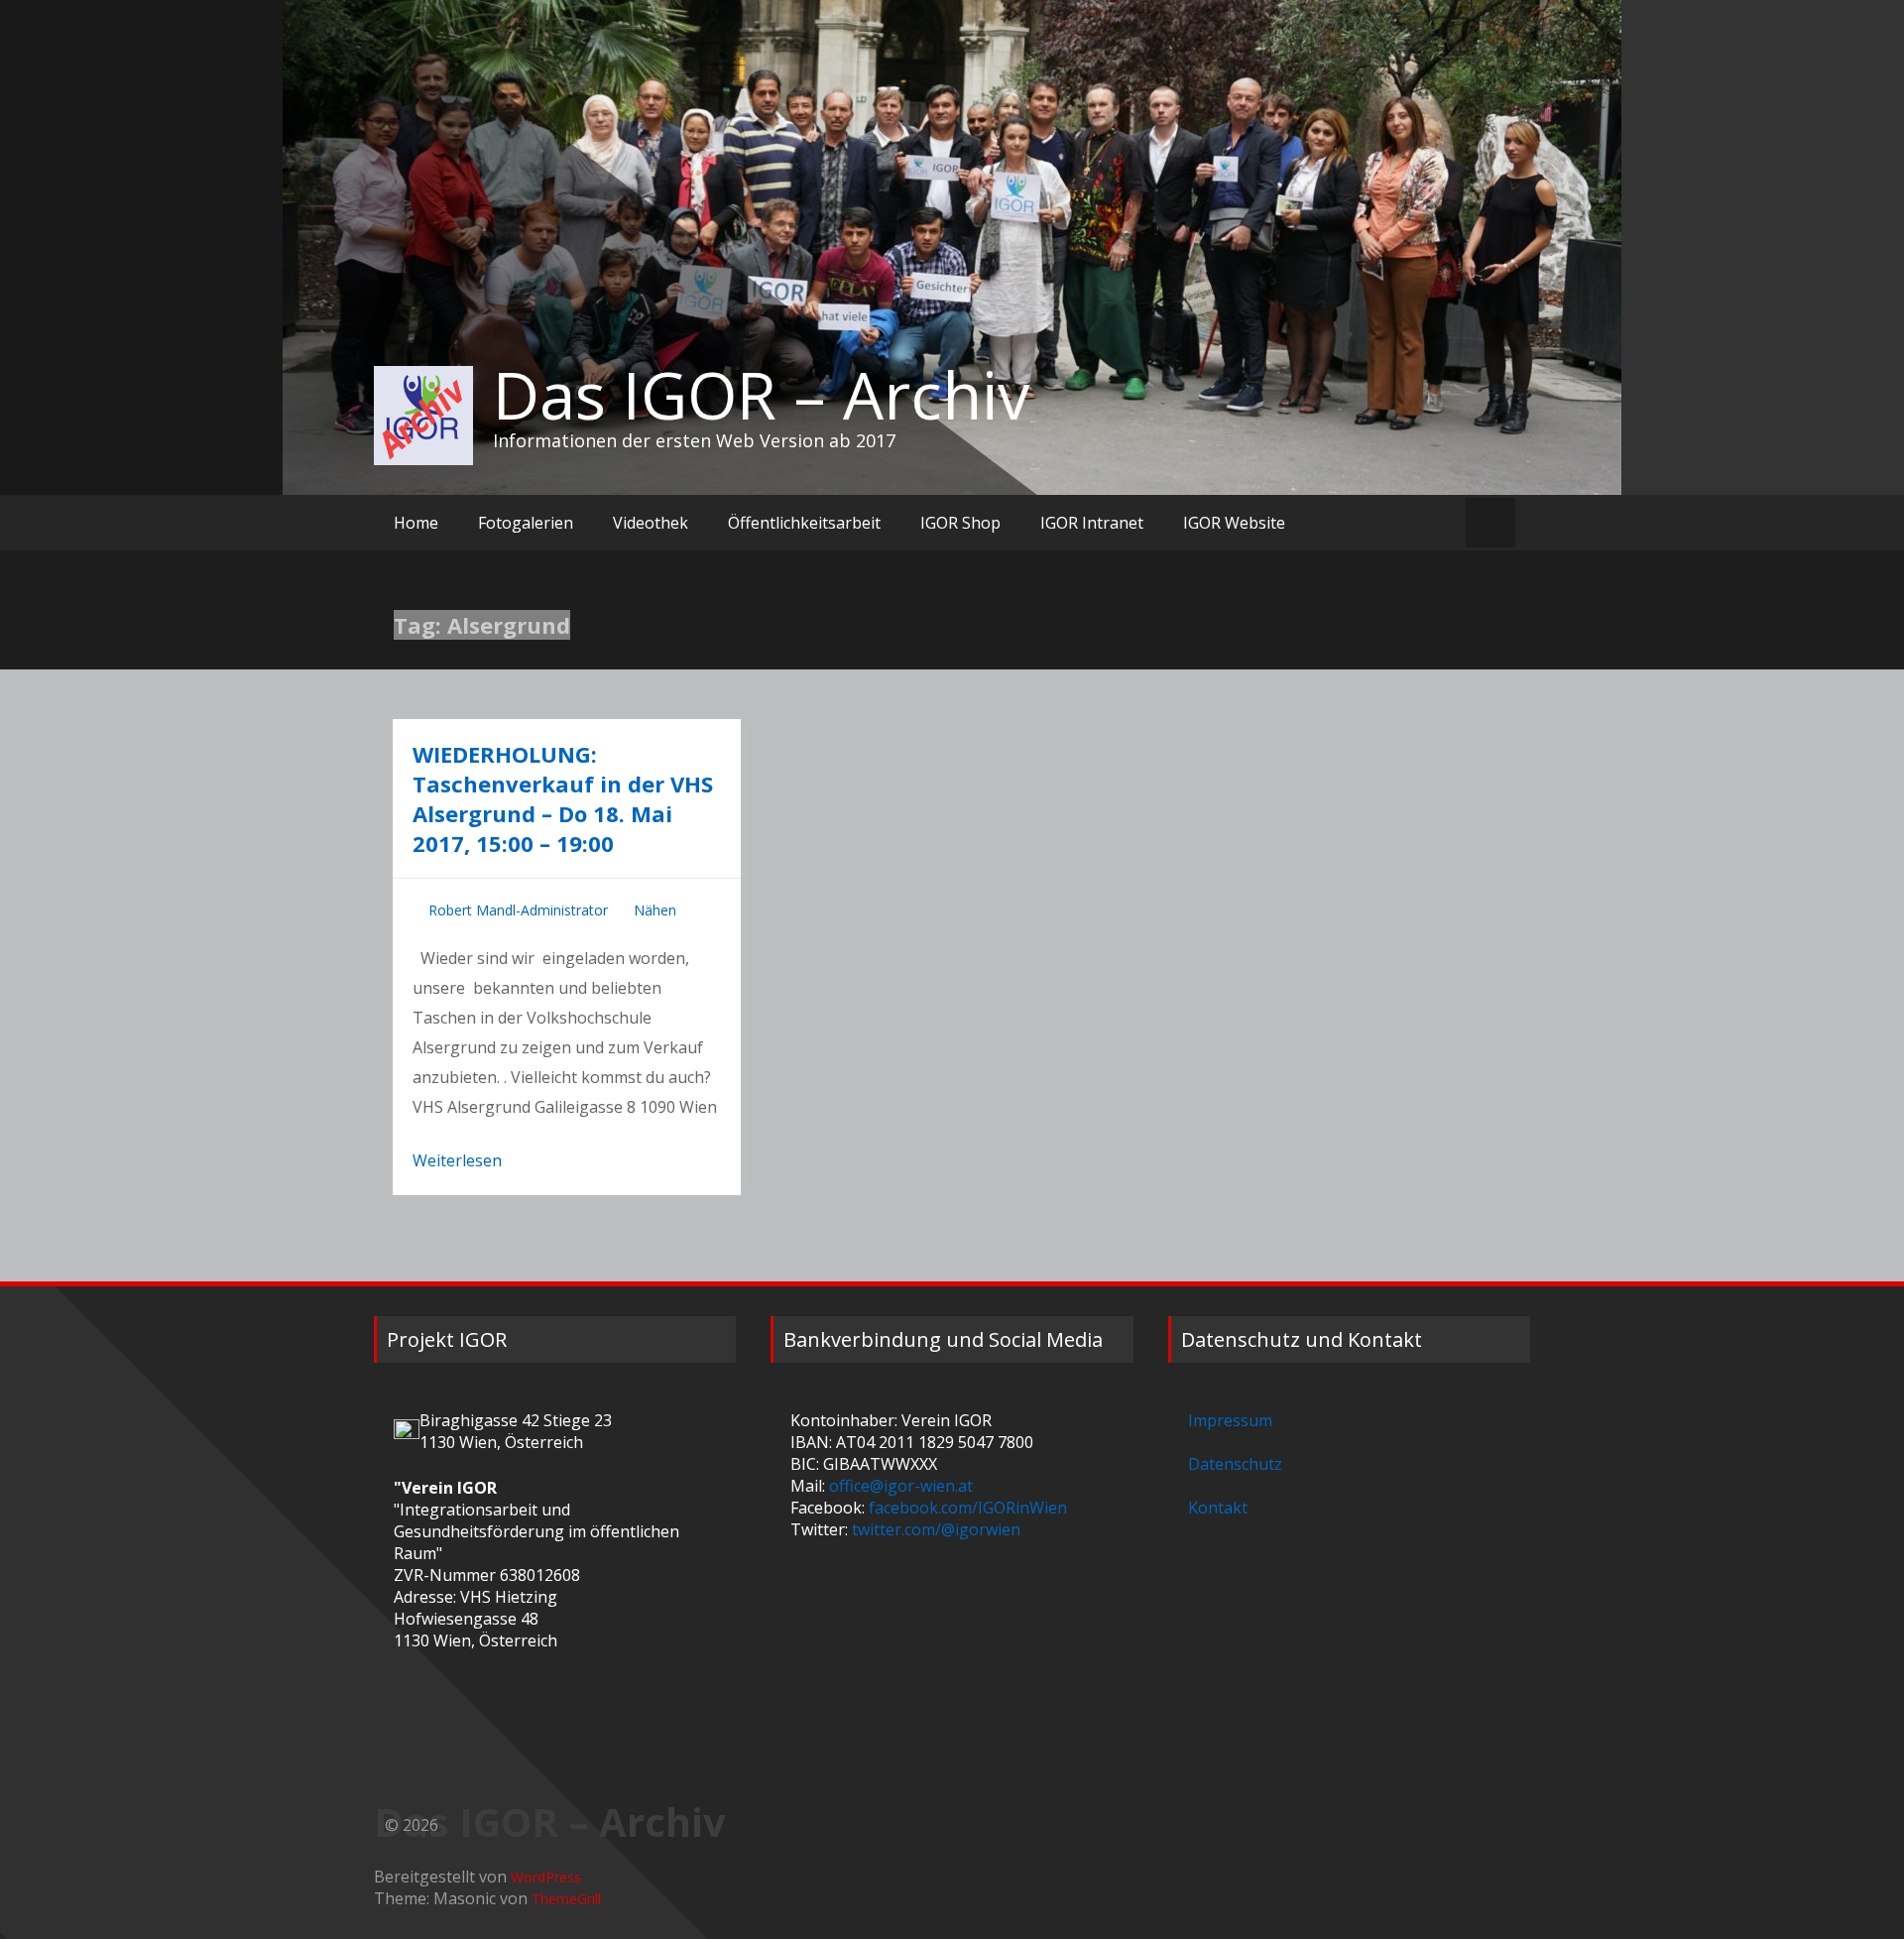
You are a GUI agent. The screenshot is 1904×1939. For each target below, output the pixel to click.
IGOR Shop (960, 523)
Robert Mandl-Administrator (518, 910)
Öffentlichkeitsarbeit (804, 523)
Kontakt (1218, 1508)
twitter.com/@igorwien (936, 1529)
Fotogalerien (526, 523)
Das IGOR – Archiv (761, 395)
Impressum (1230, 1420)
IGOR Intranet (1092, 523)
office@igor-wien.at (901, 1486)
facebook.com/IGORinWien (968, 1508)
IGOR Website (1234, 523)
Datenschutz (1235, 1464)
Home (416, 523)
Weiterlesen (457, 1160)
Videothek (651, 523)
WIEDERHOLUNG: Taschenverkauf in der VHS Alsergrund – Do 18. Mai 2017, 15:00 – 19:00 (563, 798)
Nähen (655, 910)
